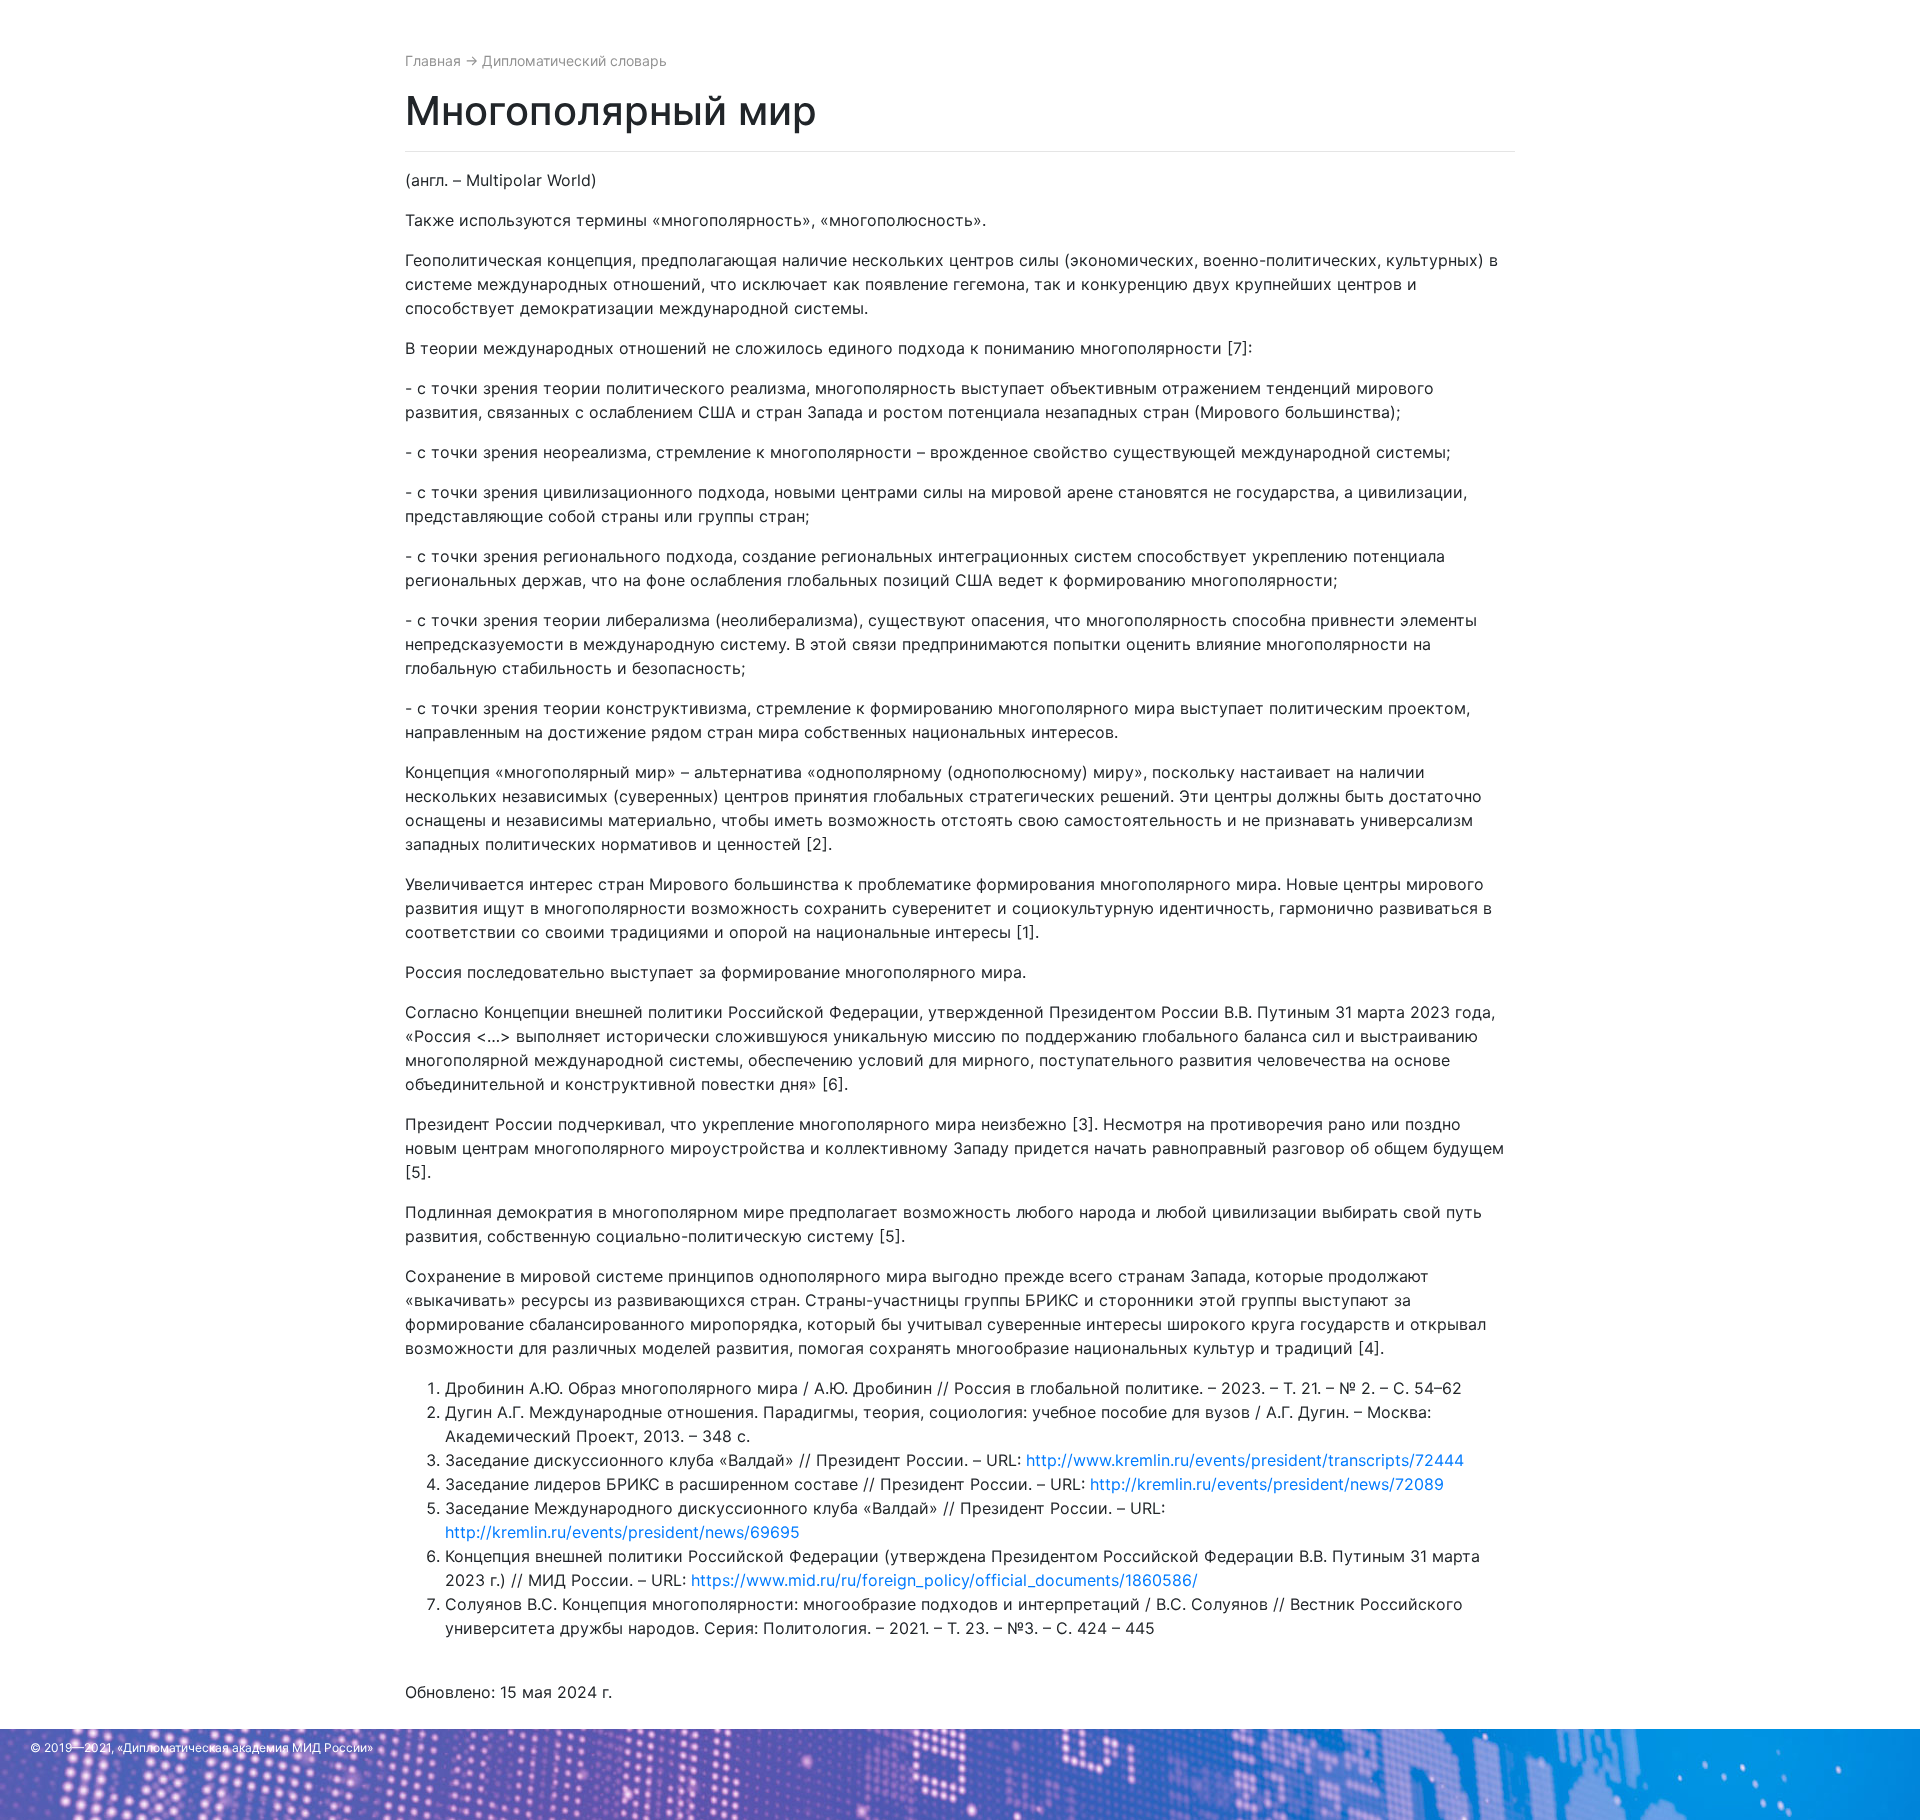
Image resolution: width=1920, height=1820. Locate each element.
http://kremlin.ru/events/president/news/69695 (622, 1532)
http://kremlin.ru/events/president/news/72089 (1267, 1484)
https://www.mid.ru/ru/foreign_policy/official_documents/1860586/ (944, 1580)
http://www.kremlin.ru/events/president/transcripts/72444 (1245, 1460)
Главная (435, 60)
